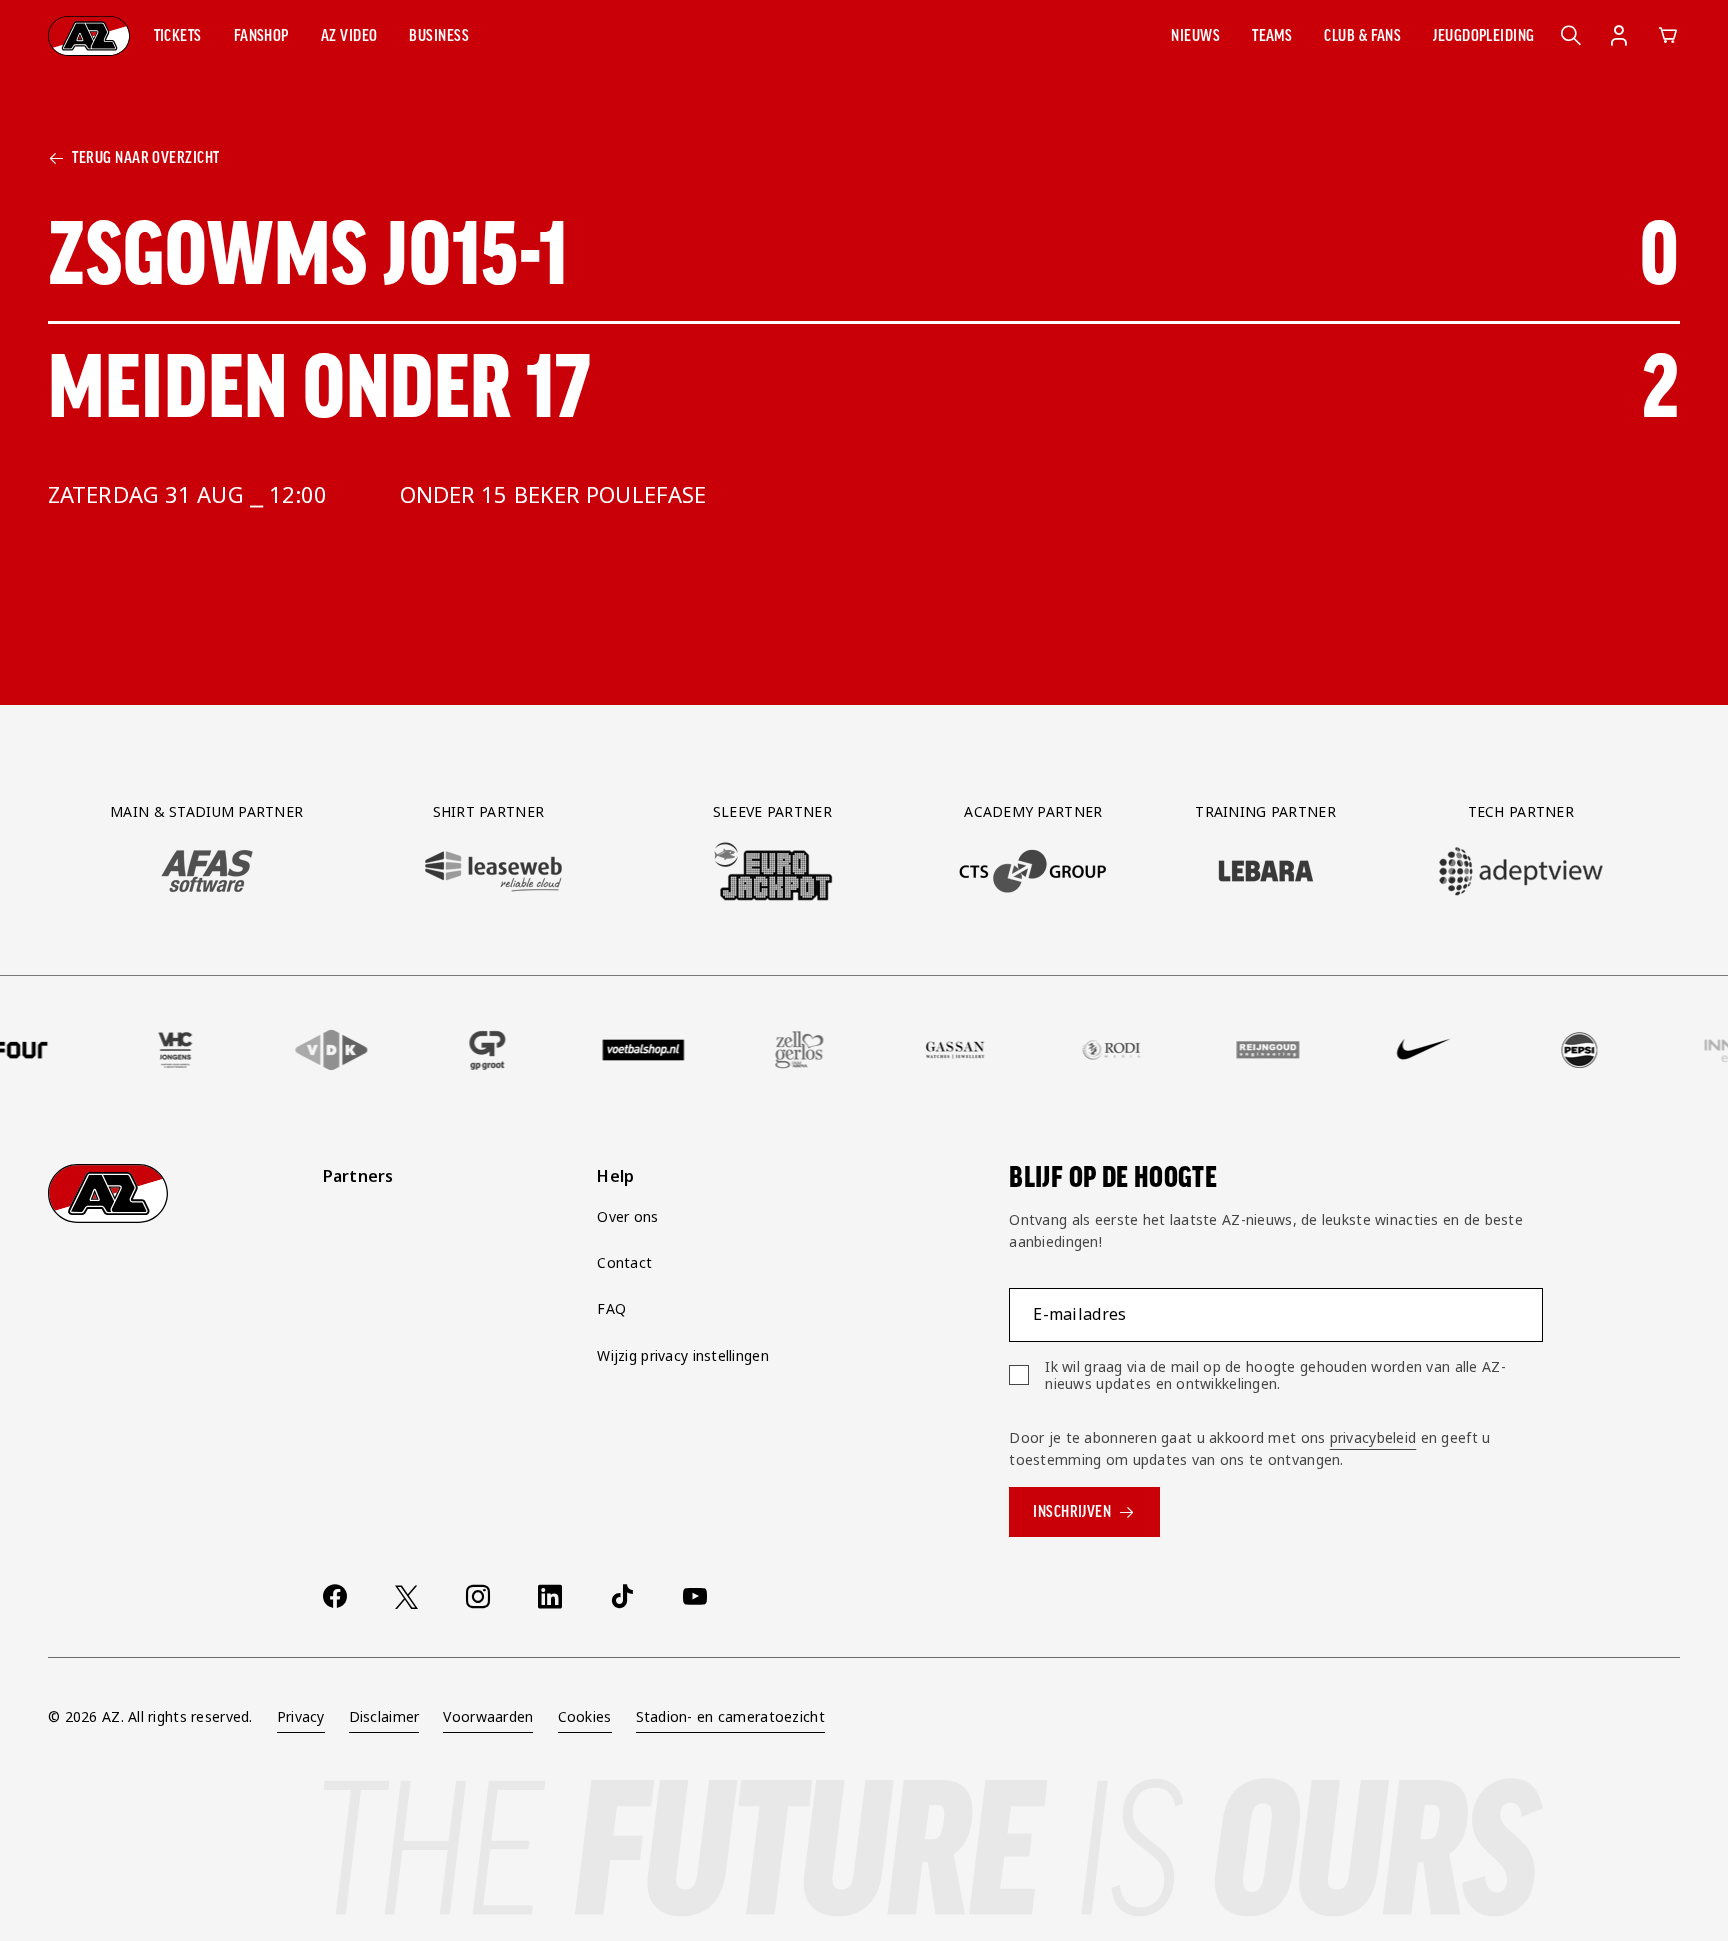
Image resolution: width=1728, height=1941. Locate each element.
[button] (178, 36)
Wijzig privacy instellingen (683, 1355)
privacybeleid (1373, 1437)
